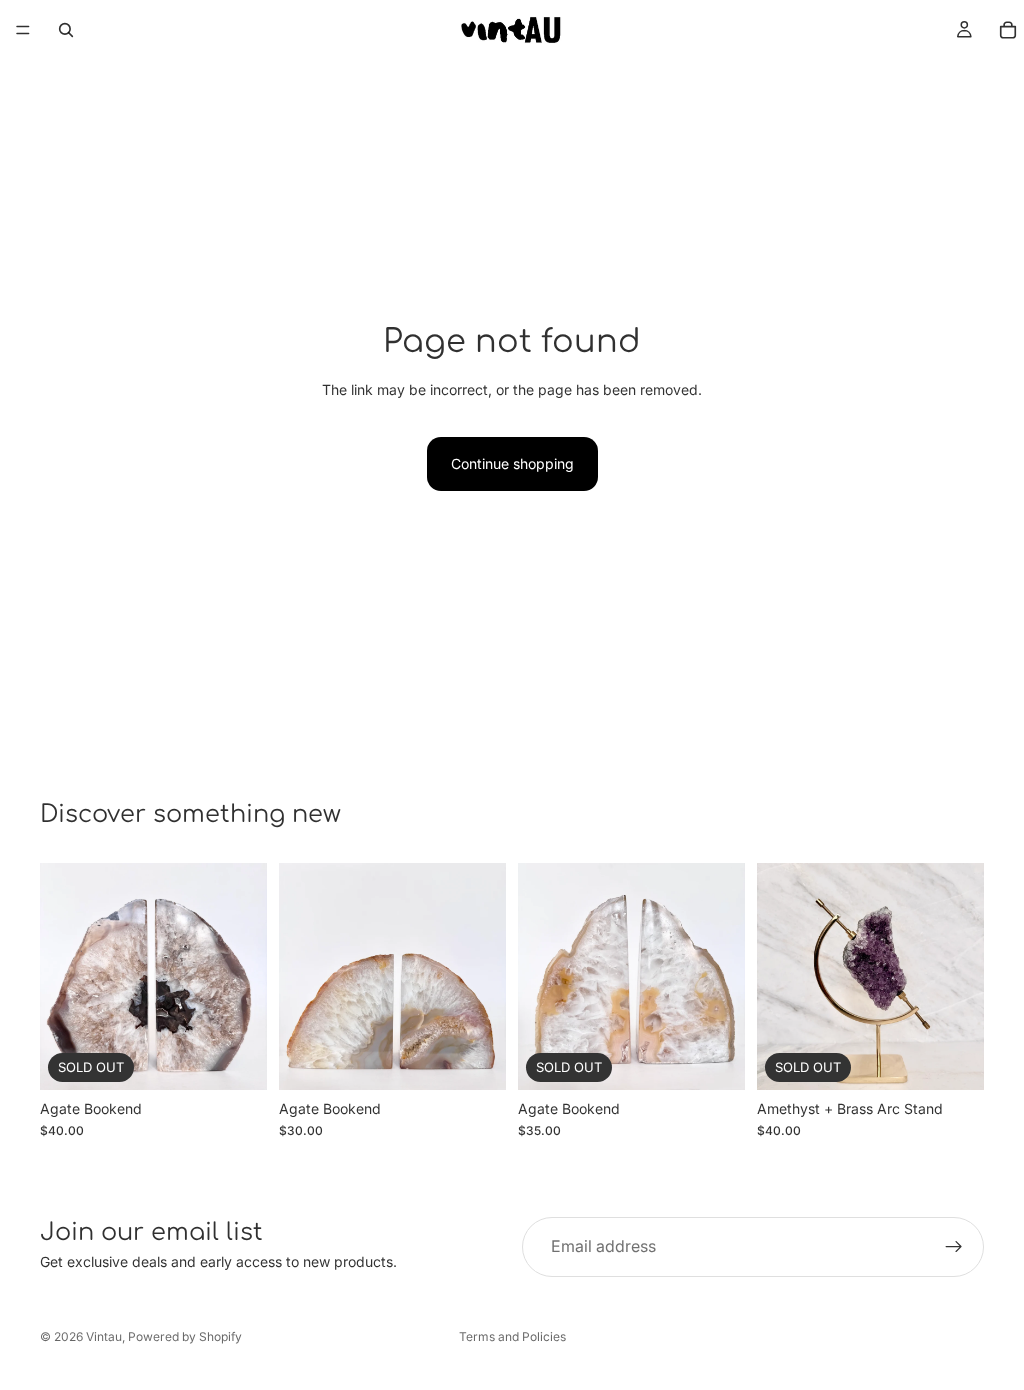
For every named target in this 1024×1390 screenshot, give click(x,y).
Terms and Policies (512, 1336)
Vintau (104, 1336)
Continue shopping (512, 463)
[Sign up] (954, 1247)
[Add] (475, 1059)
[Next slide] (245, 977)
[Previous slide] (62, 977)
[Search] (66, 30)
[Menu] (23, 30)
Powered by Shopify (185, 1336)
